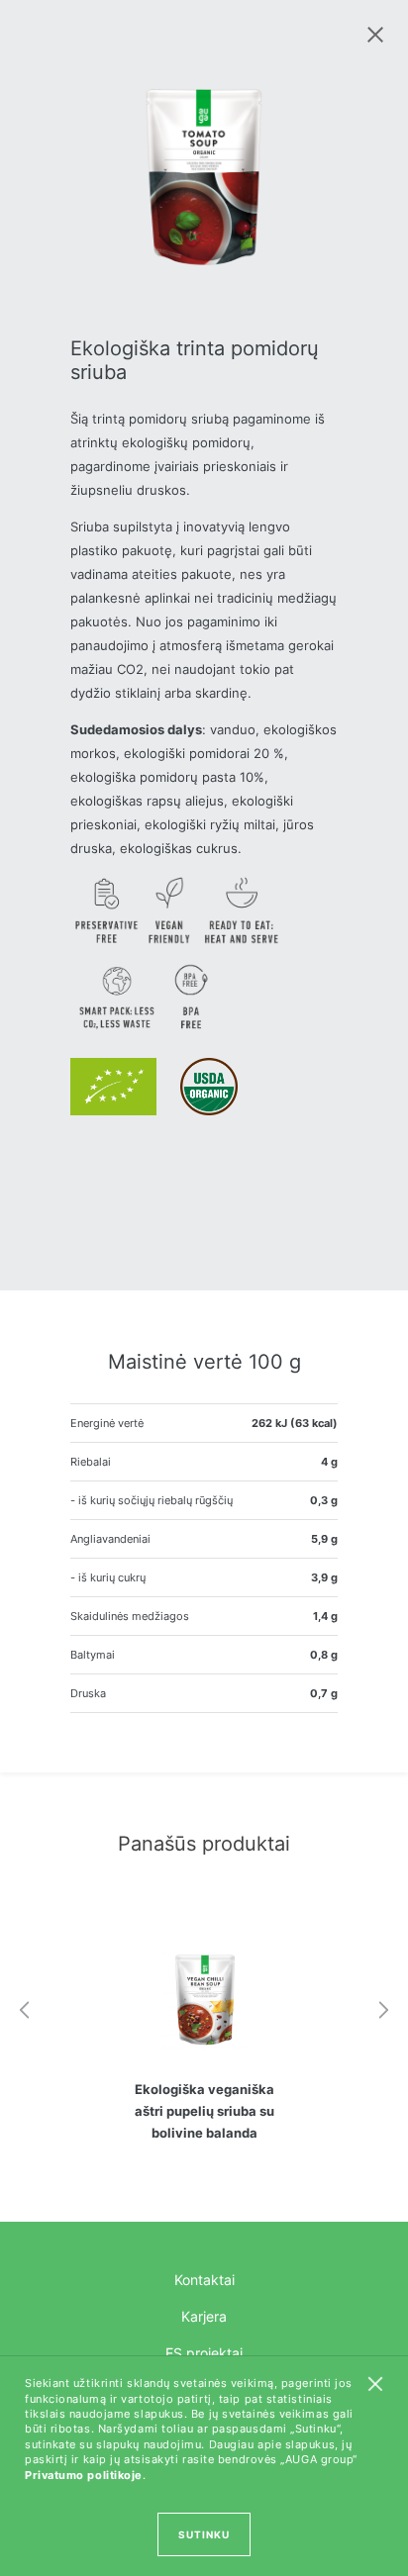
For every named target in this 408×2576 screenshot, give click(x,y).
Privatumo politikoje (84, 2475)
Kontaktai (204, 2280)
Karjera (204, 2316)
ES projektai (204, 2353)
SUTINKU (204, 2534)
